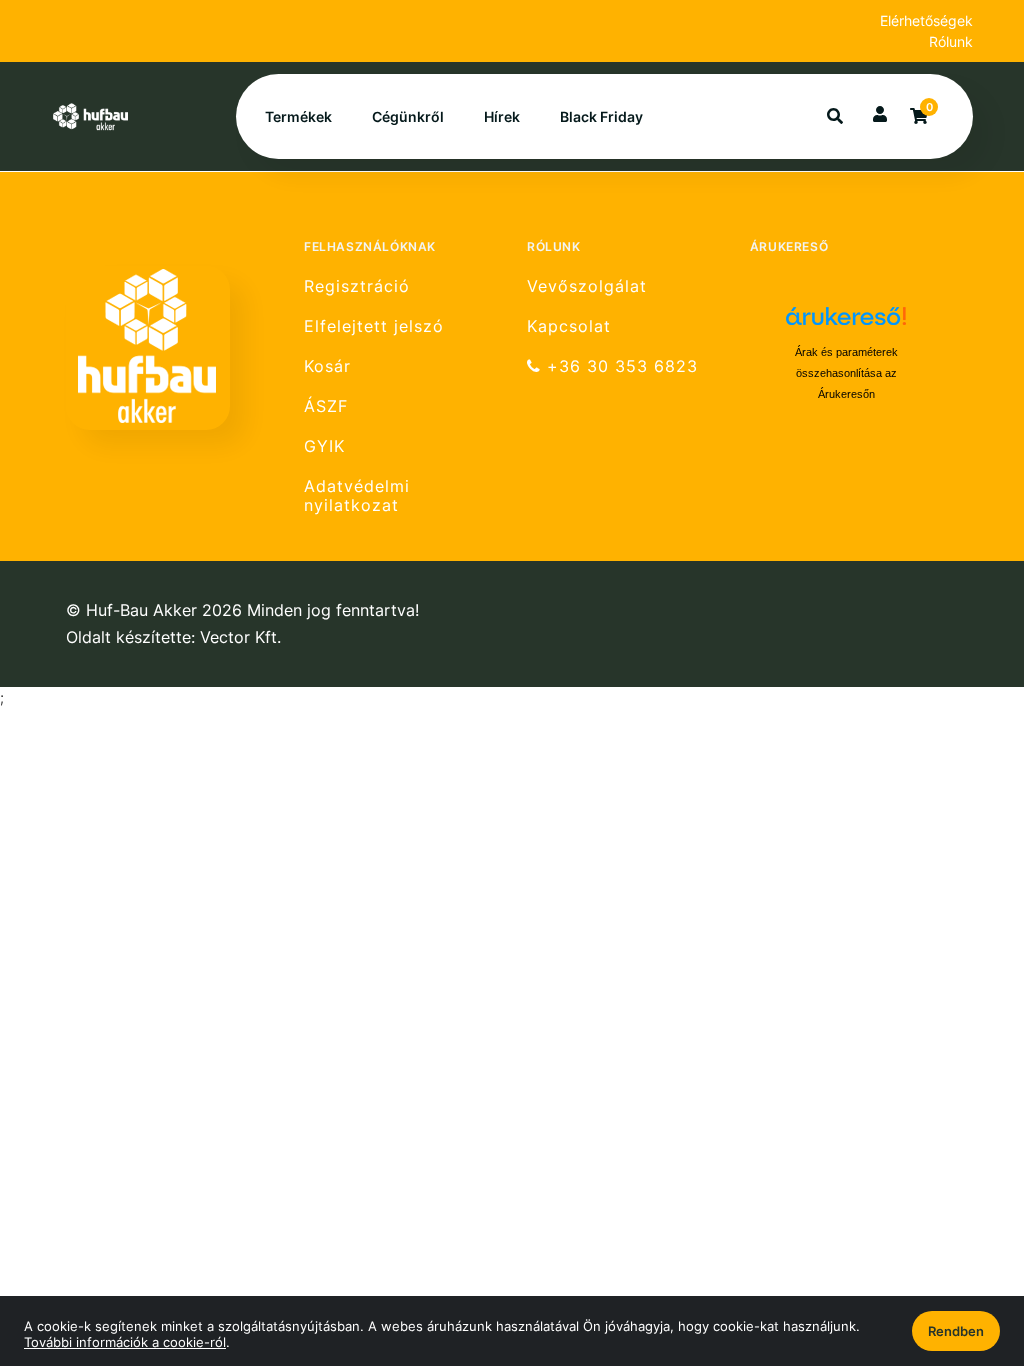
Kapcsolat (569, 326)
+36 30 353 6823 (619, 366)
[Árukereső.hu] (846, 323)
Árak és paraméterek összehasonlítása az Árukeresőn (846, 373)
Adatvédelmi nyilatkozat (357, 496)
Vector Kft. (240, 637)
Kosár (327, 366)
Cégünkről (408, 116)
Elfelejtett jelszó (374, 326)
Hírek (502, 116)
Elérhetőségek (926, 20)
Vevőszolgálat (587, 286)
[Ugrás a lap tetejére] (963, 1245)
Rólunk (951, 41)
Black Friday (601, 116)
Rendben (956, 1331)
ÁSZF (326, 406)
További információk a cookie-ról (125, 1342)
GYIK (324, 446)
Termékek (298, 116)
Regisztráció (357, 286)
